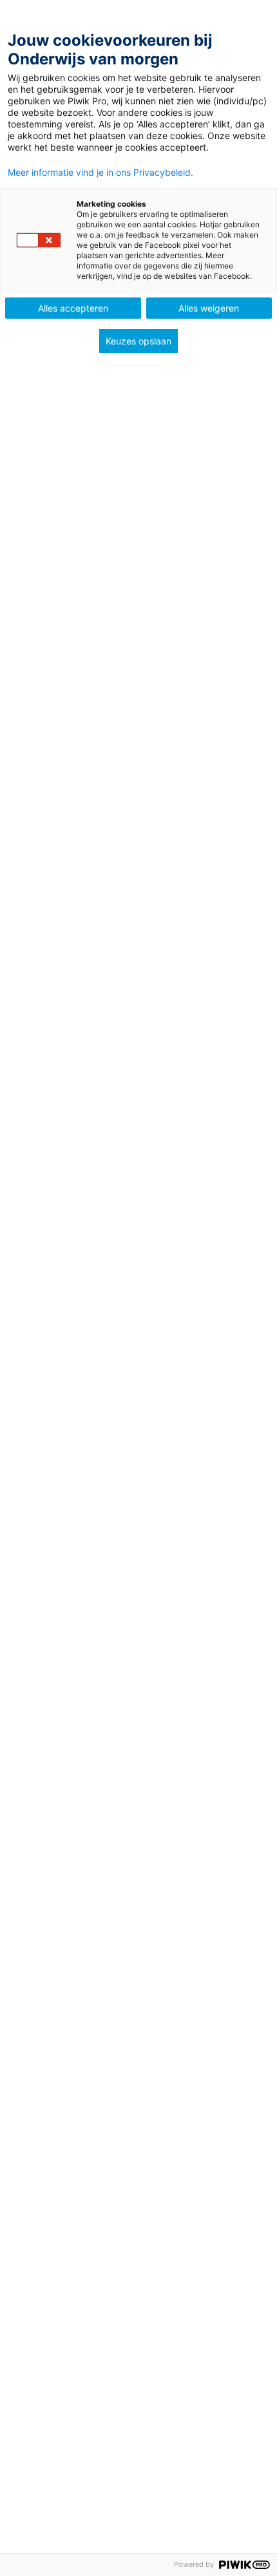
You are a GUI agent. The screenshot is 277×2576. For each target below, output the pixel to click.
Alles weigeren (209, 308)
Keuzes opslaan (138, 341)
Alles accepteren (73, 308)
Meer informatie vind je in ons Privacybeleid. (100, 173)
